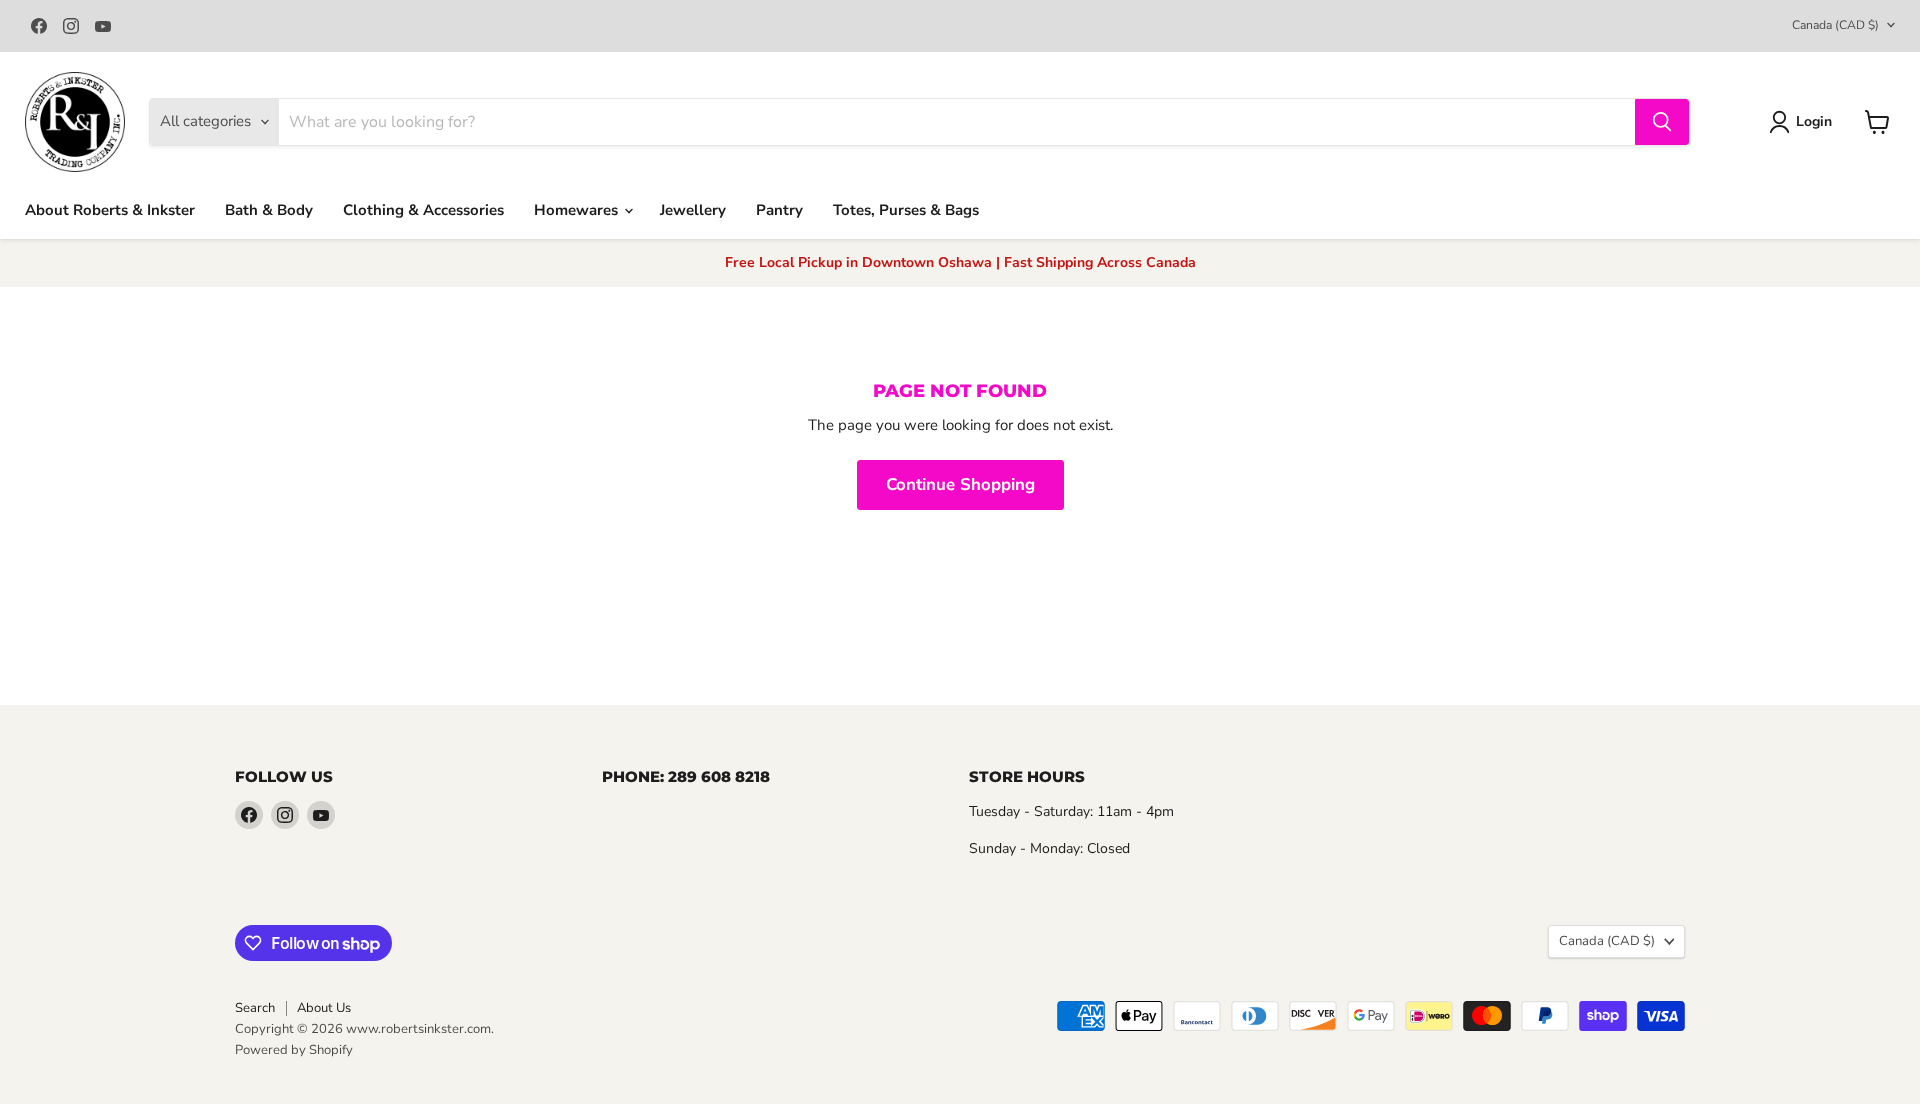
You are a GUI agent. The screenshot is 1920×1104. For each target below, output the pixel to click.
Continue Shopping (960, 484)
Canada (1835, 25)
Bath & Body (269, 210)
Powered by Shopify (294, 1050)
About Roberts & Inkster (110, 210)
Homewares (578, 210)
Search (255, 1008)
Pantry (779, 210)
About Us (324, 1008)
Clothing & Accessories (423, 210)
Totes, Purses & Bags (906, 210)
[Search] (1662, 122)
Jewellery (693, 210)
